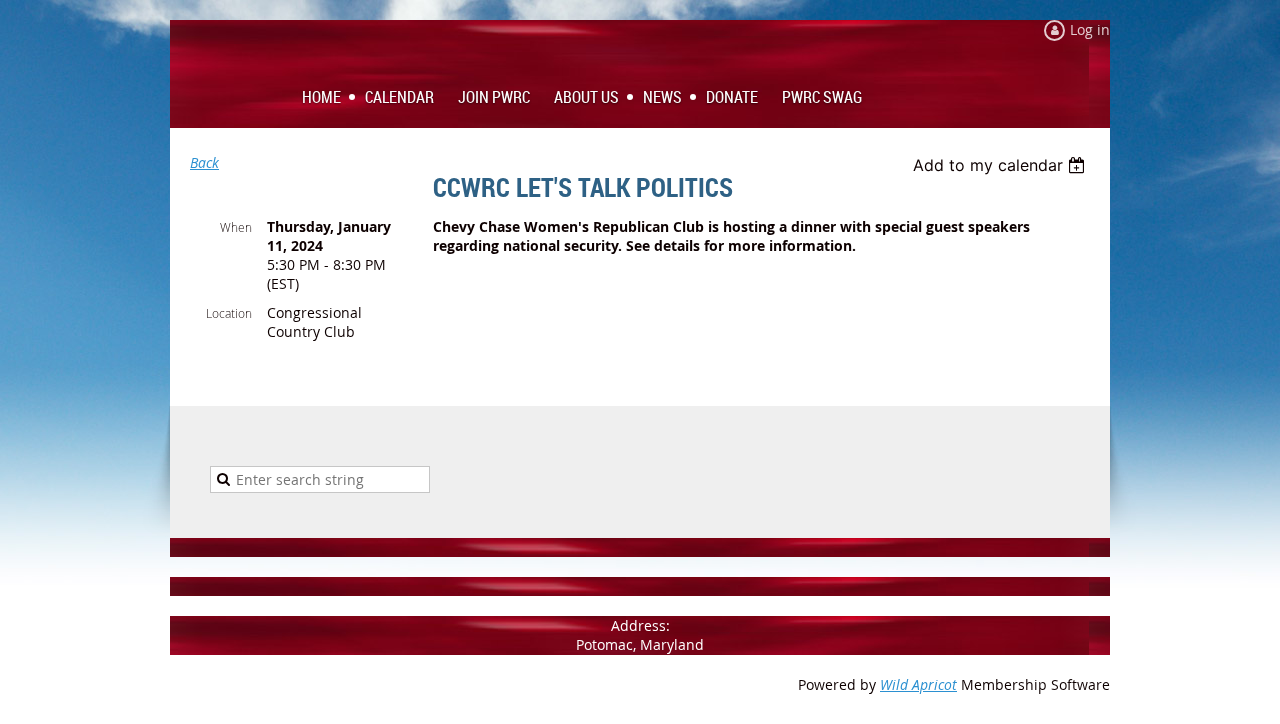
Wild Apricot (918, 684)
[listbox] (1001, 165)
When (236, 227)
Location (229, 313)
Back (204, 162)
